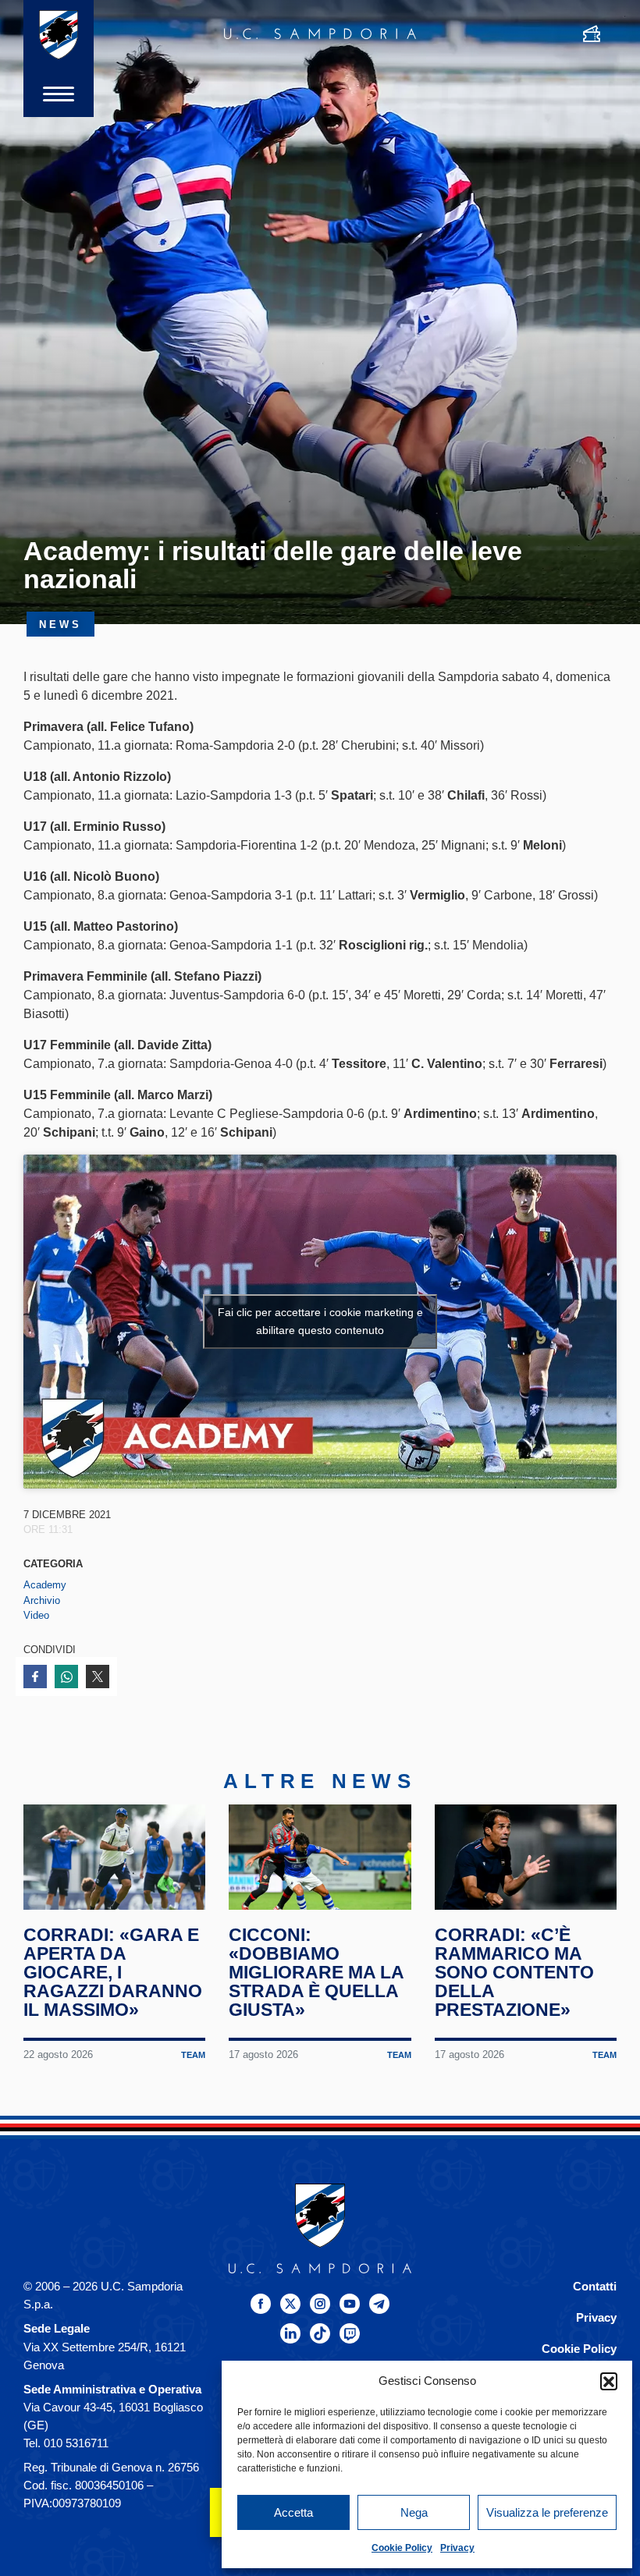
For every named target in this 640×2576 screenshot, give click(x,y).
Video (36, 1615)
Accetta (293, 2512)
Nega (414, 2512)
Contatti (595, 2286)
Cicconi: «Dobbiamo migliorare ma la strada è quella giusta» (316, 1972)
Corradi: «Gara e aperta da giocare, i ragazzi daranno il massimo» (113, 1972)
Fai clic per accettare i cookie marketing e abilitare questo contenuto (320, 1321)
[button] (609, 2381)
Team (193, 2055)
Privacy (457, 2548)
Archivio (42, 1600)
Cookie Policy (402, 2548)
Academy (45, 1585)
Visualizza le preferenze (547, 2512)
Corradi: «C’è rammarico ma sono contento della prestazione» (514, 1972)
